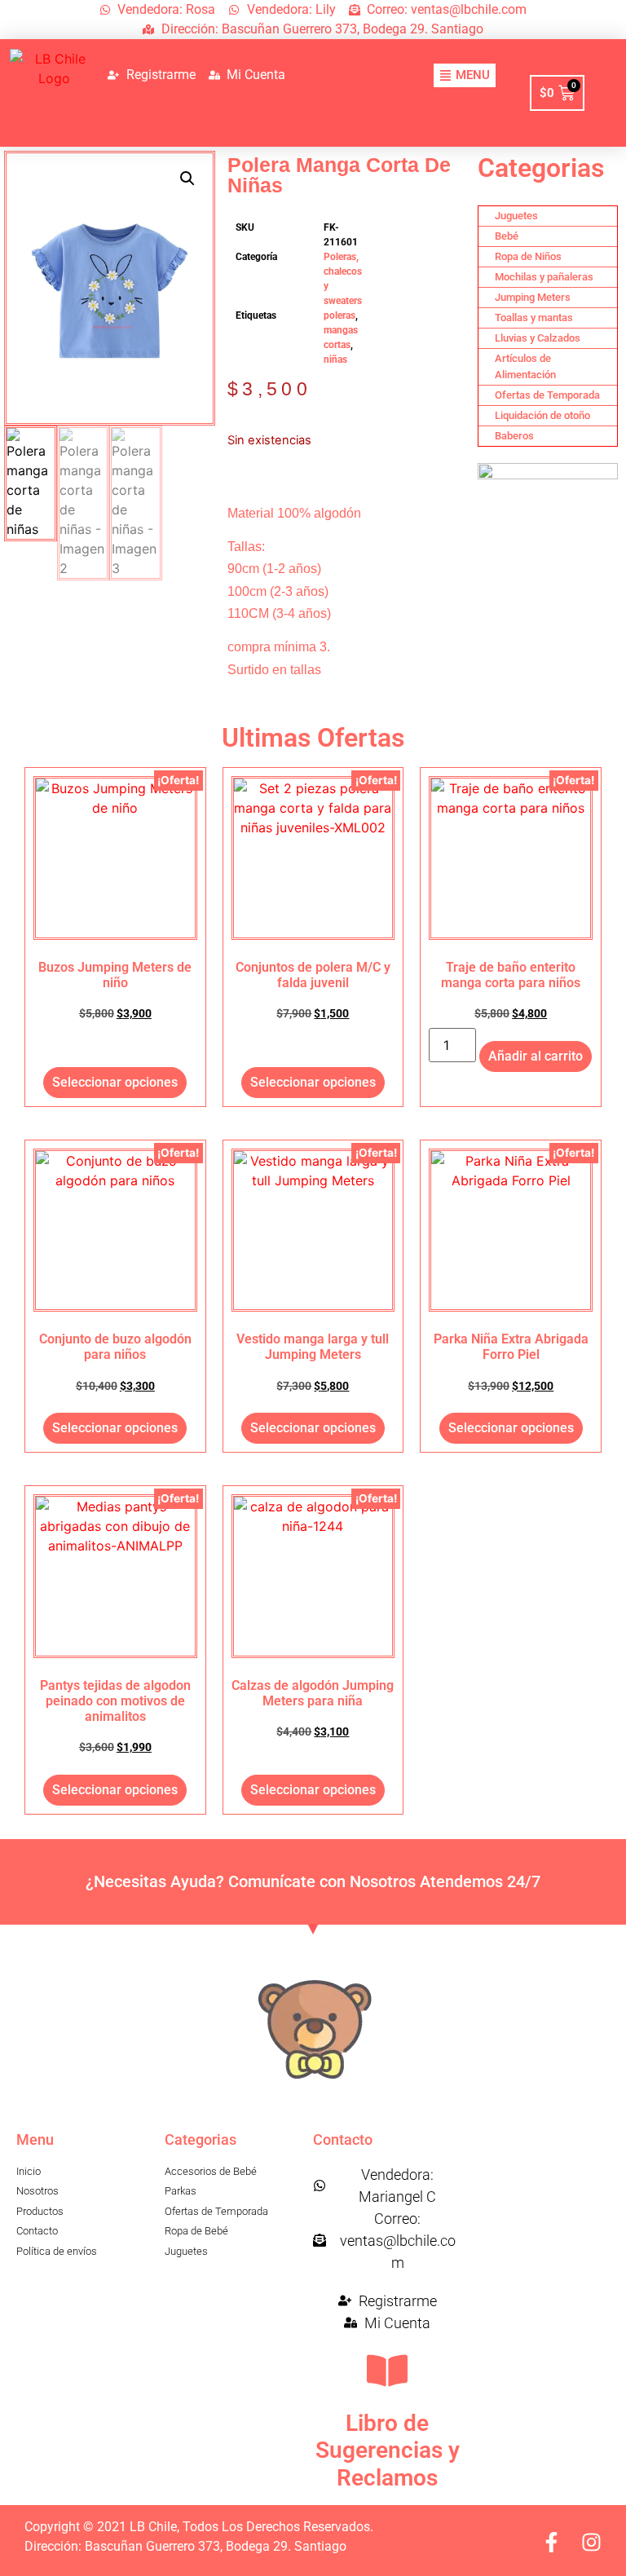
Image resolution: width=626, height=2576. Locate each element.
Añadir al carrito (536, 1056)
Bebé (507, 236)
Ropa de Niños (528, 256)
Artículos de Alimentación (525, 366)
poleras (339, 315)
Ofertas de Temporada (547, 395)
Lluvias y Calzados (538, 338)
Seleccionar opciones (115, 1082)
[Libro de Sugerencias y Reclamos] (387, 2371)
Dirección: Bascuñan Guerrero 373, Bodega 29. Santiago (185, 2546)
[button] (187, 179)
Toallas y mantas (534, 318)
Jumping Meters (533, 297)
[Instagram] (591, 2542)
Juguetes (516, 216)
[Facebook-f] (551, 2542)
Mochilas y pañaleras (544, 277)
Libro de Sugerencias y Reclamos (388, 2450)
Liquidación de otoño (542, 415)
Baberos (514, 436)
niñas (335, 359)
